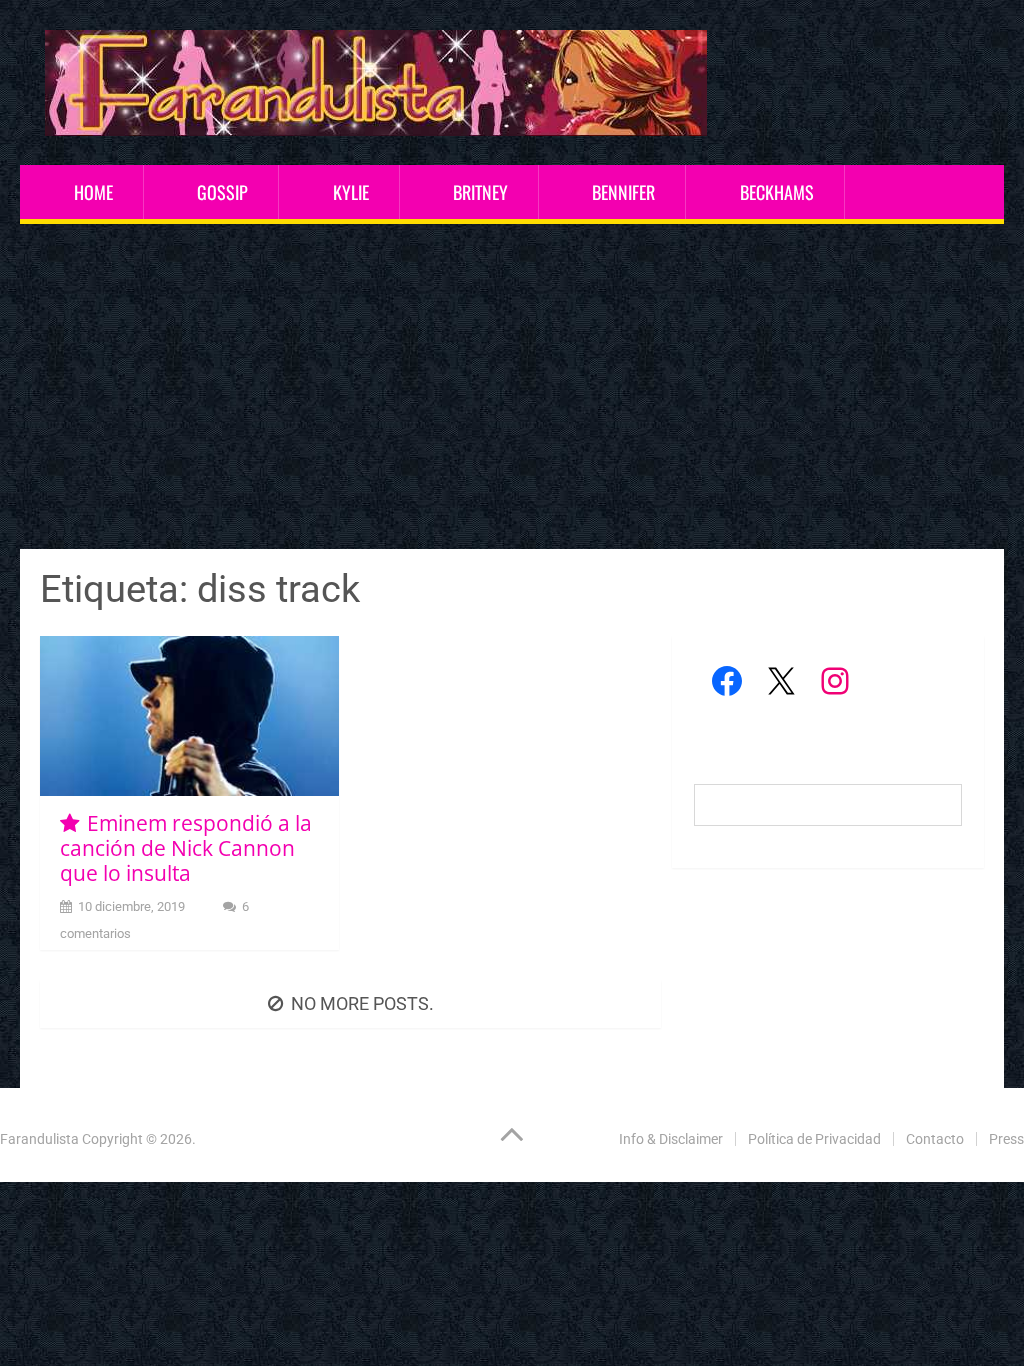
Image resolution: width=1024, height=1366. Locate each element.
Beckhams (777, 192)
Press (1006, 1139)
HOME (93, 192)
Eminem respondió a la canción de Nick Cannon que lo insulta (185, 848)
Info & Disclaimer (671, 1139)
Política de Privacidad (814, 1139)
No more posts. (362, 1003)
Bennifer (623, 192)
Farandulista (39, 1139)
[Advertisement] (512, 389)
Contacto (935, 1139)
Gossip (222, 192)
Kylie (351, 192)
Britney (480, 192)
